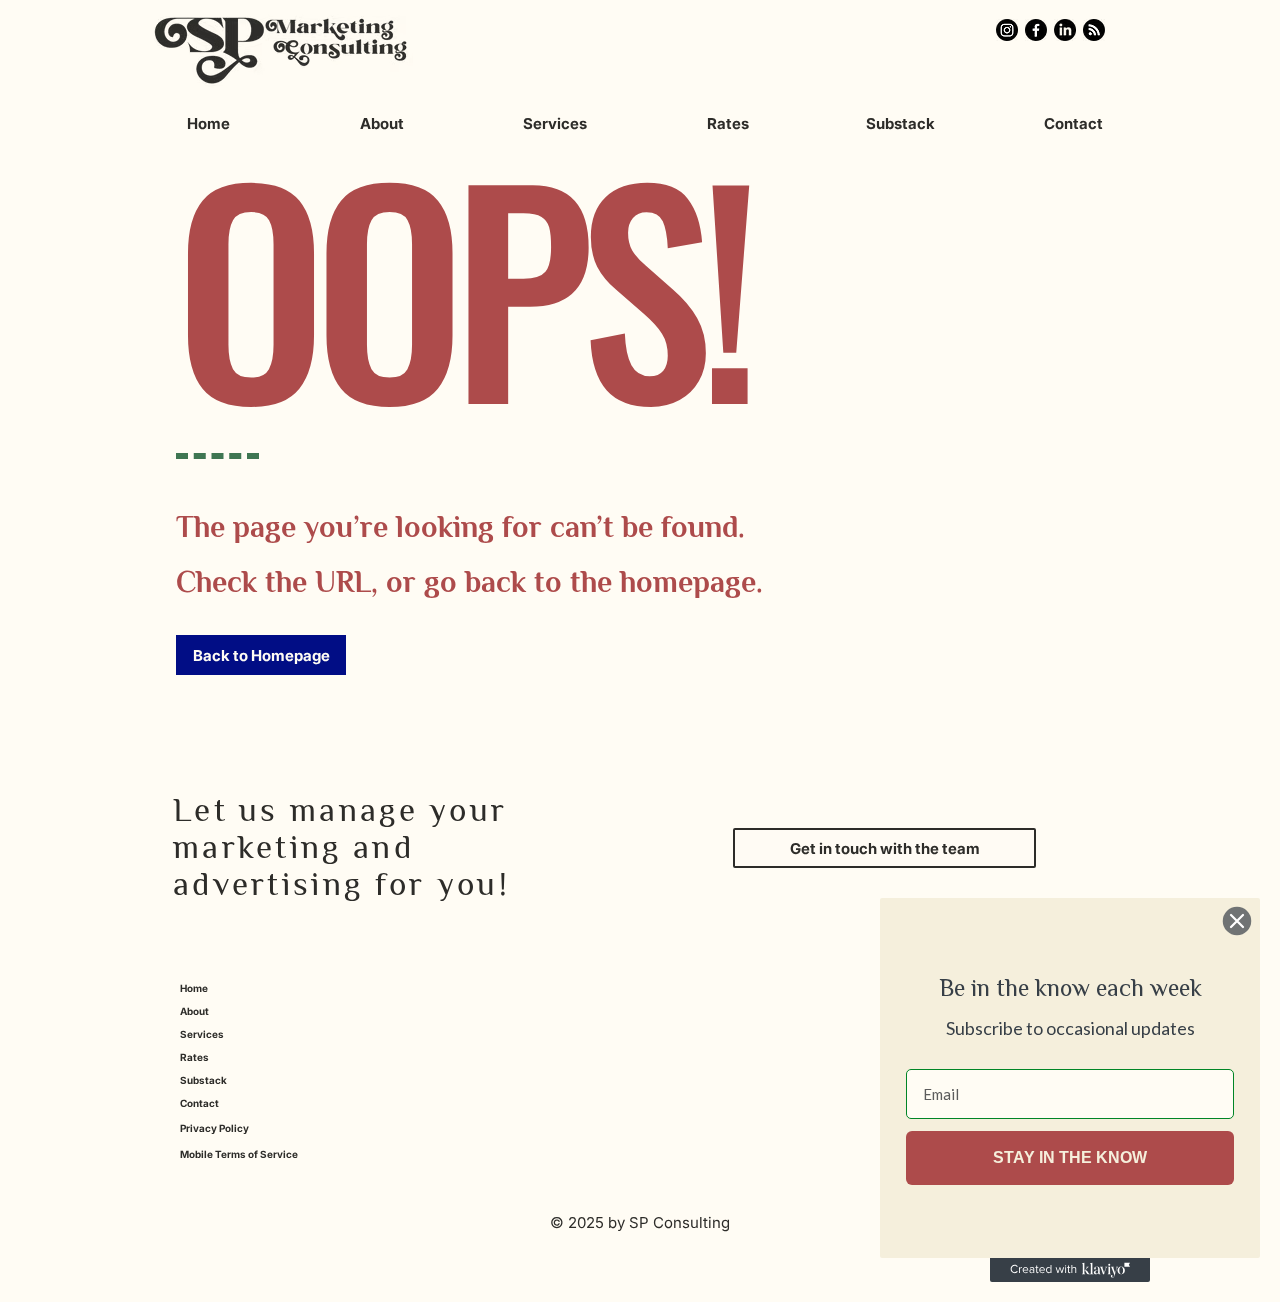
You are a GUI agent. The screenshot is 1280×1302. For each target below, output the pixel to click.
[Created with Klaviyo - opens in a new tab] (1070, 1270)
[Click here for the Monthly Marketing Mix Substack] (1094, 30)
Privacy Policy (214, 1128)
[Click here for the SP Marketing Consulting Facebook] (1036, 30)
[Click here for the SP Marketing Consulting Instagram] (1007, 30)
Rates (194, 1057)
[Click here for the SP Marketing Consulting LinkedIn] (1065, 30)
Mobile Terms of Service (239, 1154)
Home (194, 988)
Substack (203, 1080)
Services (202, 1034)
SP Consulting (679, 1222)
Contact (199, 1103)
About (194, 1011)
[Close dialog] (1237, 921)
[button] (261, 655)
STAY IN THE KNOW (1070, 1157)
